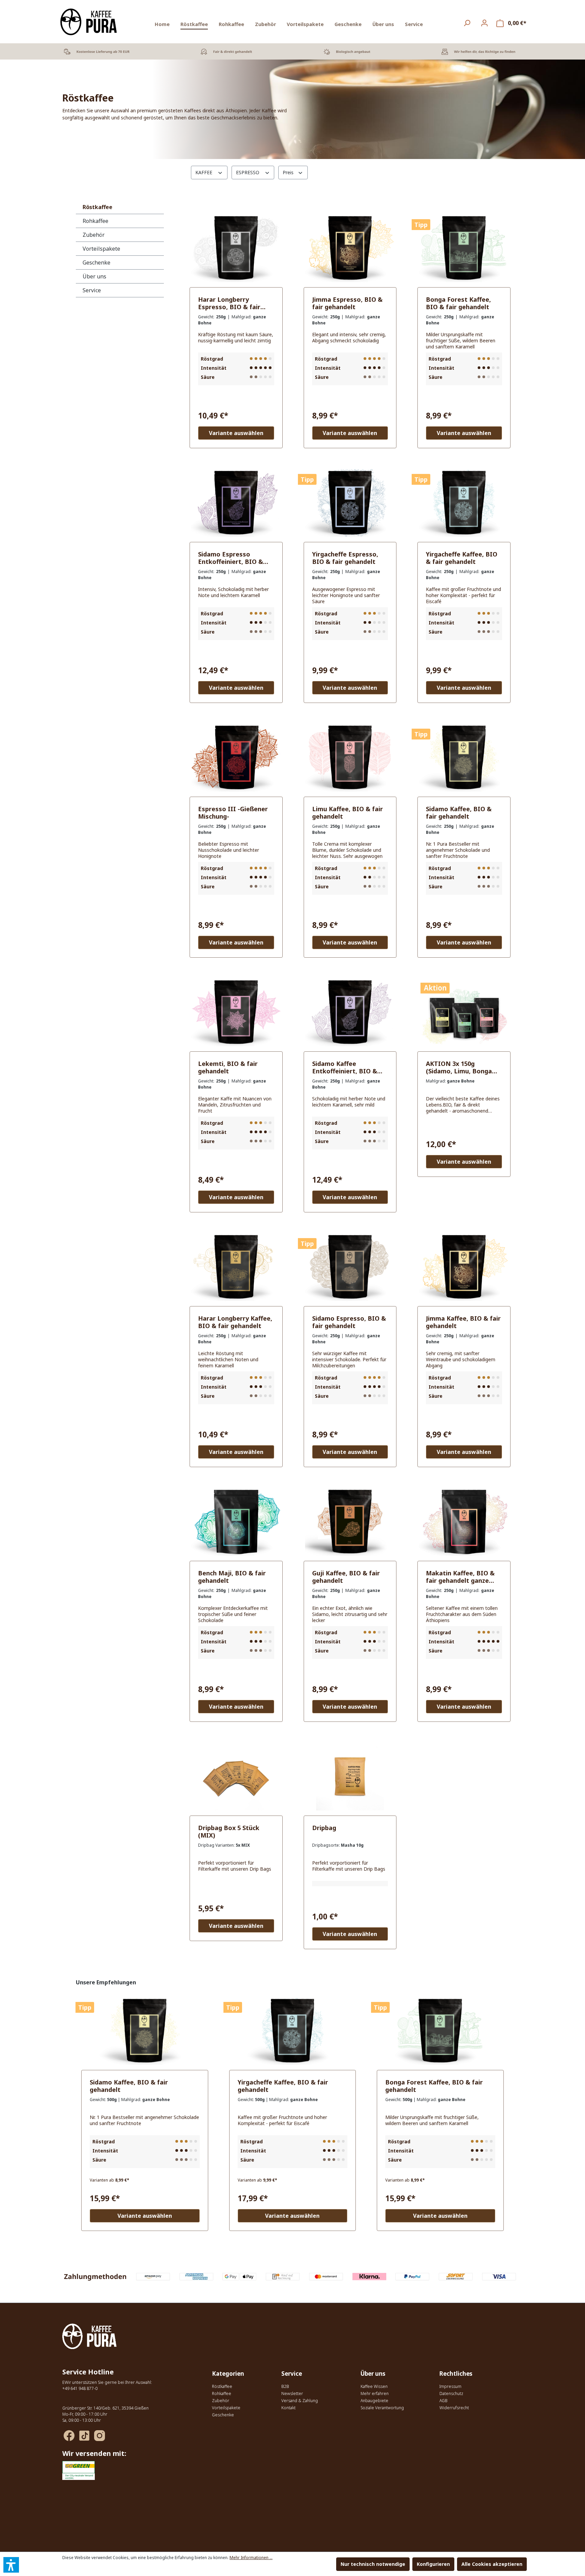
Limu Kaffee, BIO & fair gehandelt (348, 813)
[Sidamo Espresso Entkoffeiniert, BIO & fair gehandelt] (236, 503)
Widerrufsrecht (454, 2408)
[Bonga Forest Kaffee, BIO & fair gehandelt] (464, 248)
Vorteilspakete (101, 249)
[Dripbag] (350, 1777)
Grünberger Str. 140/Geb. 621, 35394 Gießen (105, 2408)
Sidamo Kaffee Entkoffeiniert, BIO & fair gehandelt (345, 1067)
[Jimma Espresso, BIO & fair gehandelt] (350, 248)
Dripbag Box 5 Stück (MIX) (229, 1831)
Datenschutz (451, 2393)
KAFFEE (204, 172)
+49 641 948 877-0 (80, 2388)
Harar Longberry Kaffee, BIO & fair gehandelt (235, 1322)
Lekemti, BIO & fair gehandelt (228, 1067)
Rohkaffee (95, 221)
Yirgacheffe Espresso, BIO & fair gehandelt (345, 558)
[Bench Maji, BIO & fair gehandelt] (236, 1522)
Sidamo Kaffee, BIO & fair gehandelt (459, 813)
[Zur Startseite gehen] (89, 22)
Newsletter (292, 2393)
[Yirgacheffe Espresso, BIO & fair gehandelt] (350, 503)
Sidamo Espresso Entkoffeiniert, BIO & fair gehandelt (231, 558)
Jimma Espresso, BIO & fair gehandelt (347, 303)
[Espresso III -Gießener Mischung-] (236, 758)
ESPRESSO (248, 172)
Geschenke (96, 263)
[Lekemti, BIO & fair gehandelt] (236, 1012)
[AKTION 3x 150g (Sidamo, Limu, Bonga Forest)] (464, 1012)
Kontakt (288, 2408)
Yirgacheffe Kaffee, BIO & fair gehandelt (462, 558)
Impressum (450, 2386)
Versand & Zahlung (300, 2401)
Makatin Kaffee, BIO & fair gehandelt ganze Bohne (460, 1577)
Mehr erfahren (375, 2393)
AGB (443, 2401)
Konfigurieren (433, 2564)
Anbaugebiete (374, 2401)
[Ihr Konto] (484, 23)
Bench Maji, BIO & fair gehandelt (232, 1577)
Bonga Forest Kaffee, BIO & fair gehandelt (458, 303)
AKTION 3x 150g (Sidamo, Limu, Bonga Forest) (459, 1067)
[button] (11, 2565)
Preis (289, 172)
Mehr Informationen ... (251, 2558)
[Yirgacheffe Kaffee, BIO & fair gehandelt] (464, 503)
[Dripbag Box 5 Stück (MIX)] (236, 1777)
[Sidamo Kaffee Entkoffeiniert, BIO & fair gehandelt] (350, 1012)
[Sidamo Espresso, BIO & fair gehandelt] (350, 1267)
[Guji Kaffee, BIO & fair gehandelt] (350, 1522)
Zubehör (94, 235)
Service (92, 290)
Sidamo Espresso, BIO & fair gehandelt (349, 1322)
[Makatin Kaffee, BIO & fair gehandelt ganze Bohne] (464, 1522)
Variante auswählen (236, 433)
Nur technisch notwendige (373, 2564)
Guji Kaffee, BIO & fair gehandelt (346, 1577)
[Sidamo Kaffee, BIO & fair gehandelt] (464, 758)
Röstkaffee (97, 207)
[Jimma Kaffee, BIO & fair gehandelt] (464, 1267)
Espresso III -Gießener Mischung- (233, 813)
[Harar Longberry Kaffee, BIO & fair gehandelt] (236, 1267)
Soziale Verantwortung (382, 2408)
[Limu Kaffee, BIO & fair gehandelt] (350, 758)
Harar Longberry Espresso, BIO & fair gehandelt (229, 303)
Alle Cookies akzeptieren (492, 2564)
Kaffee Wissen (374, 2386)
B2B (285, 2386)
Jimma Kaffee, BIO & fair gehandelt (463, 1322)
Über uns (94, 276)
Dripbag (324, 1828)
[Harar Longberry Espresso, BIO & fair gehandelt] (236, 248)
